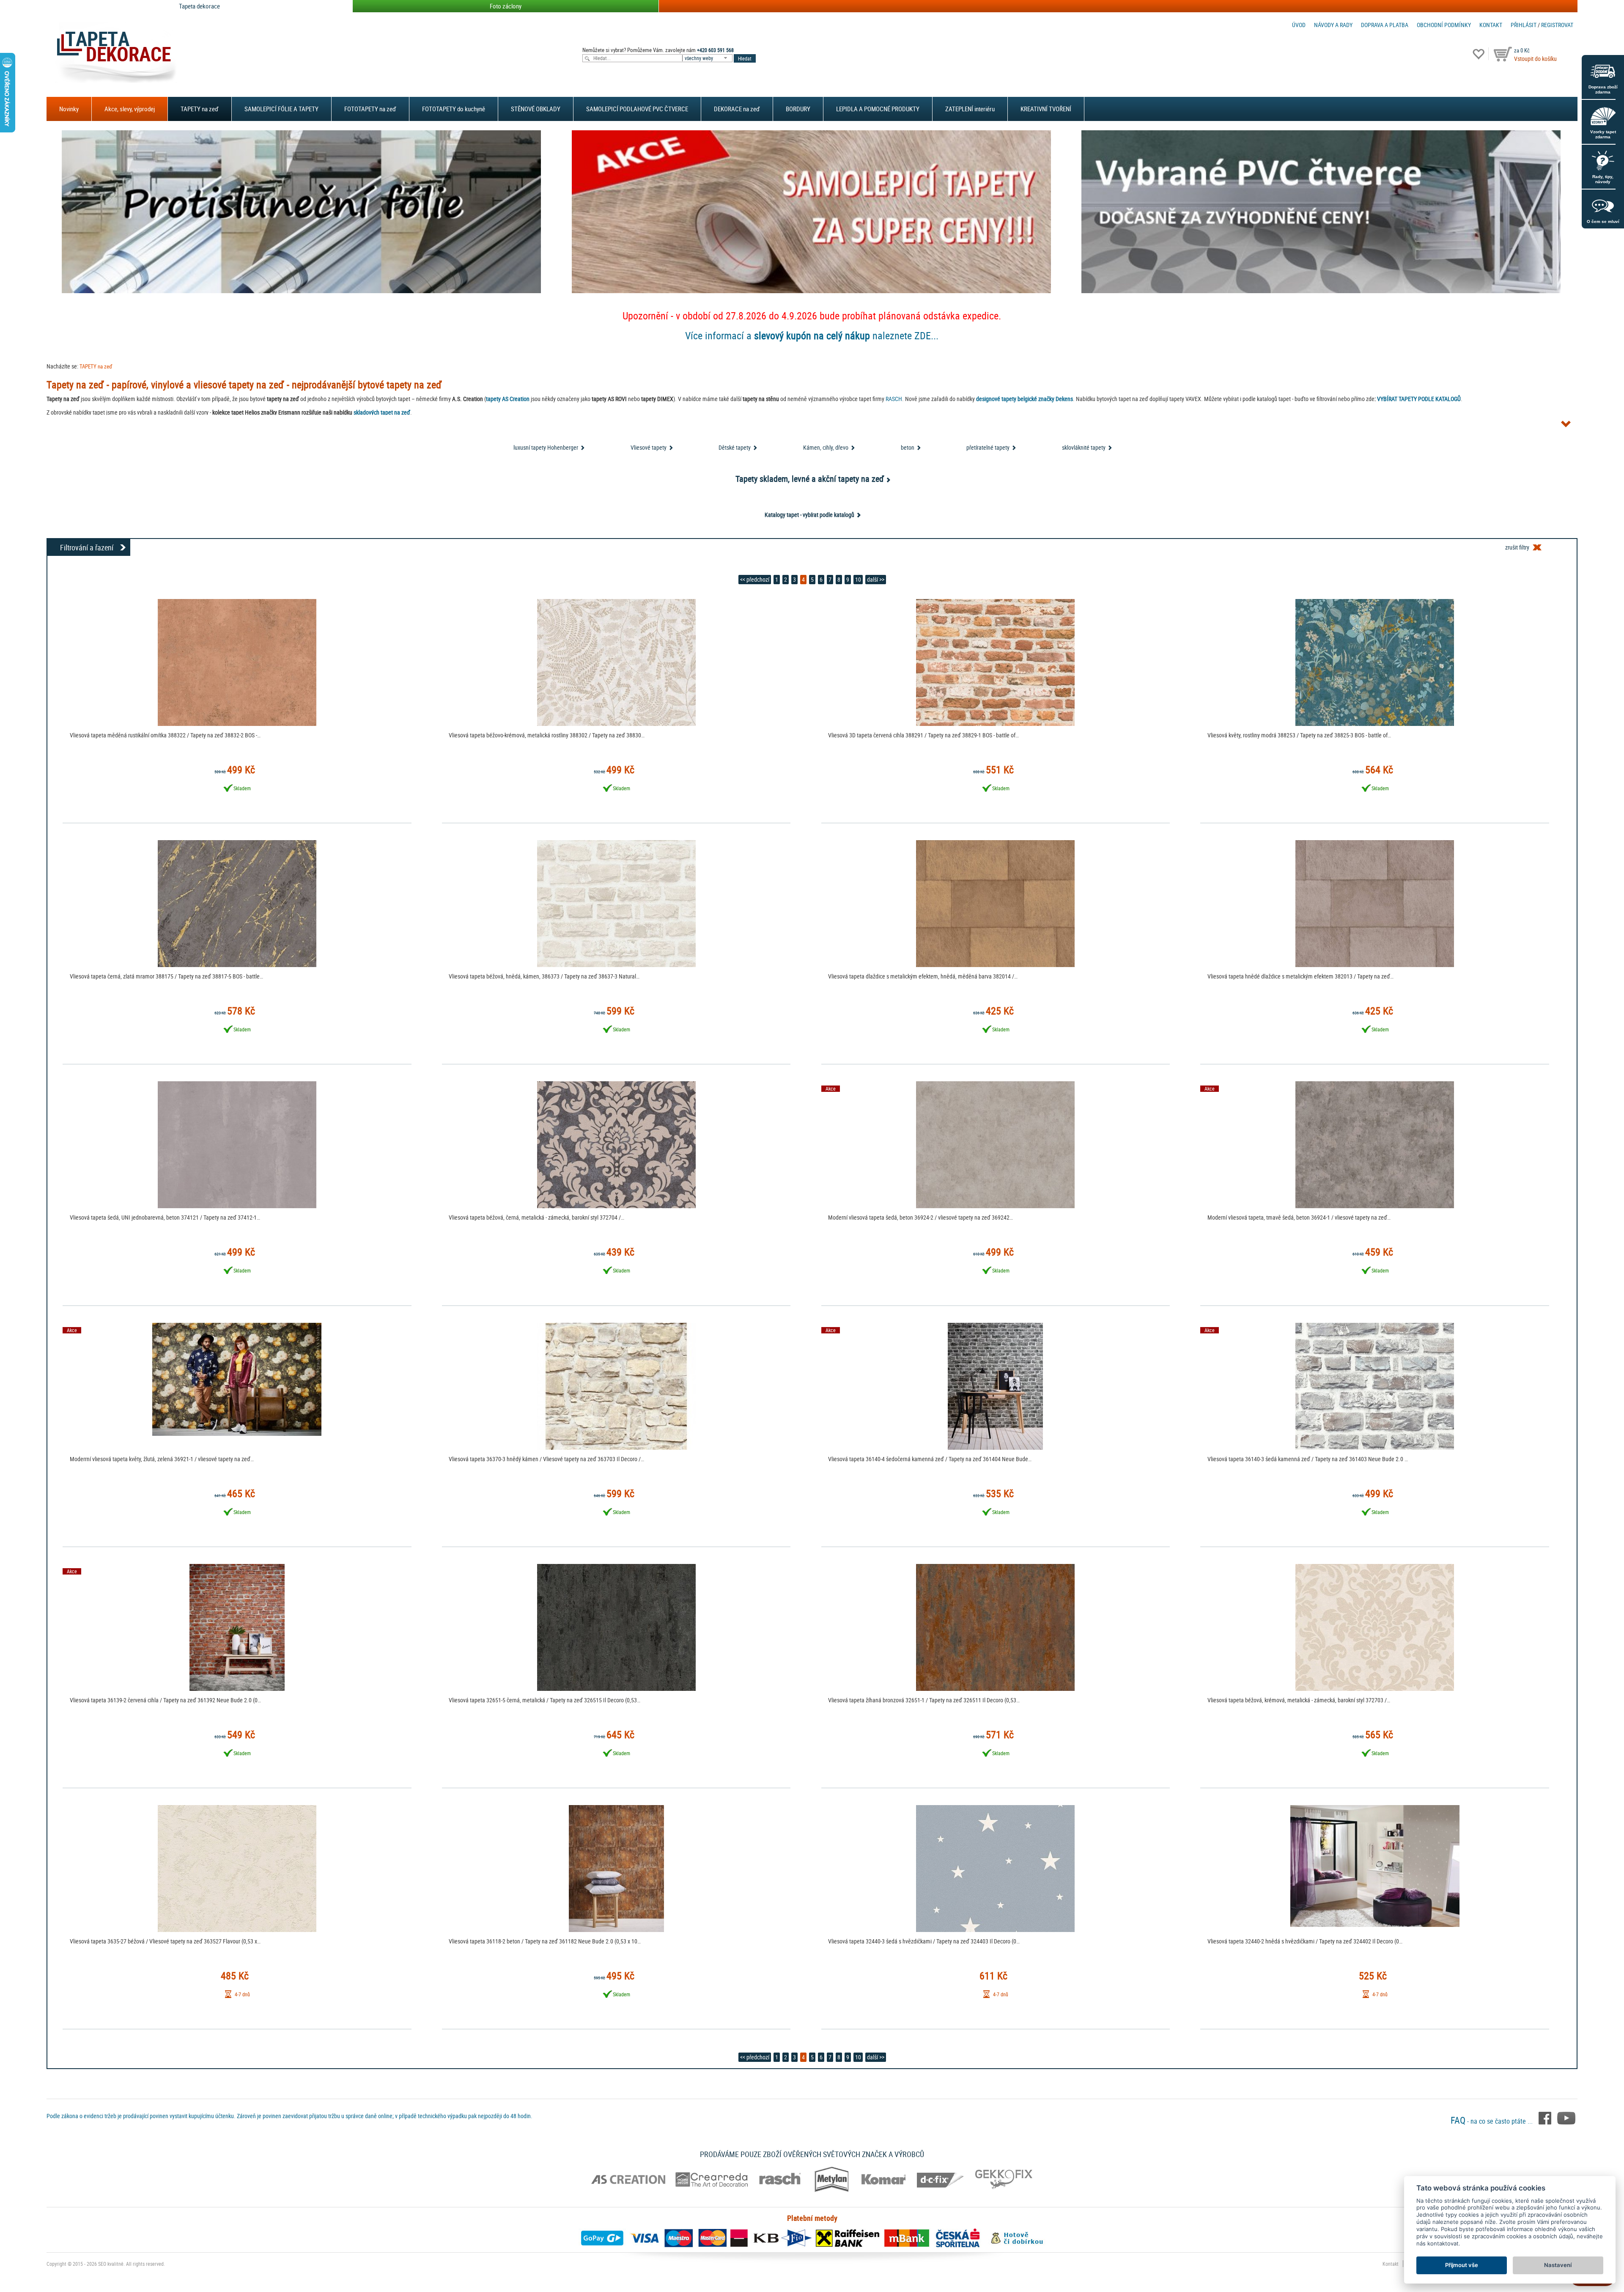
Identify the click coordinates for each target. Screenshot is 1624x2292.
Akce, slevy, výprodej (130, 109)
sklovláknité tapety (1084, 447)
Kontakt (1491, 25)
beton (908, 447)
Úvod (1299, 25)
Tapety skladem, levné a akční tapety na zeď (810, 479)
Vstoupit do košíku (1535, 59)
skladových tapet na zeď (382, 412)
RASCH (894, 399)
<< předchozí (755, 579)
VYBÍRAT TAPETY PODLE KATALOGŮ (1419, 399)
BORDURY (798, 109)
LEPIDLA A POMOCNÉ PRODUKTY (878, 109)
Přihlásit (1524, 25)
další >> (876, 579)
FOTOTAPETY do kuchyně (454, 109)
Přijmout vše (1462, 2265)
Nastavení (1558, 2265)
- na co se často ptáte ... (1492, 2121)
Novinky (69, 109)
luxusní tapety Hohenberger (546, 447)
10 (858, 579)
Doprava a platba (1385, 25)
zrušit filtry (1517, 547)
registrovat (1557, 25)
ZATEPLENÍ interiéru (970, 109)
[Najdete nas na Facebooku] (1546, 2118)
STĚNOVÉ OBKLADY (536, 109)
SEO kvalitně (111, 2264)
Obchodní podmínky (1444, 25)
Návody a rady (1333, 25)
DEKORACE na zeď (737, 109)
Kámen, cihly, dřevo (826, 447)
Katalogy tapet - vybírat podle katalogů (809, 515)
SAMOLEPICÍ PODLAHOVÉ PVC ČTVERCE (637, 109)
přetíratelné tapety (988, 447)
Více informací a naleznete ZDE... (812, 335)
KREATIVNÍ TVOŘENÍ (1046, 109)
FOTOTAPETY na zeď (370, 109)
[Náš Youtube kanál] (1566, 2118)
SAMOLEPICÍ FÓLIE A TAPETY (281, 109)
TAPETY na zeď (200, 109)
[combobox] (708, 58)
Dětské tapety (735, 447)
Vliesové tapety (649, 447)
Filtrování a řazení (87, 547)
